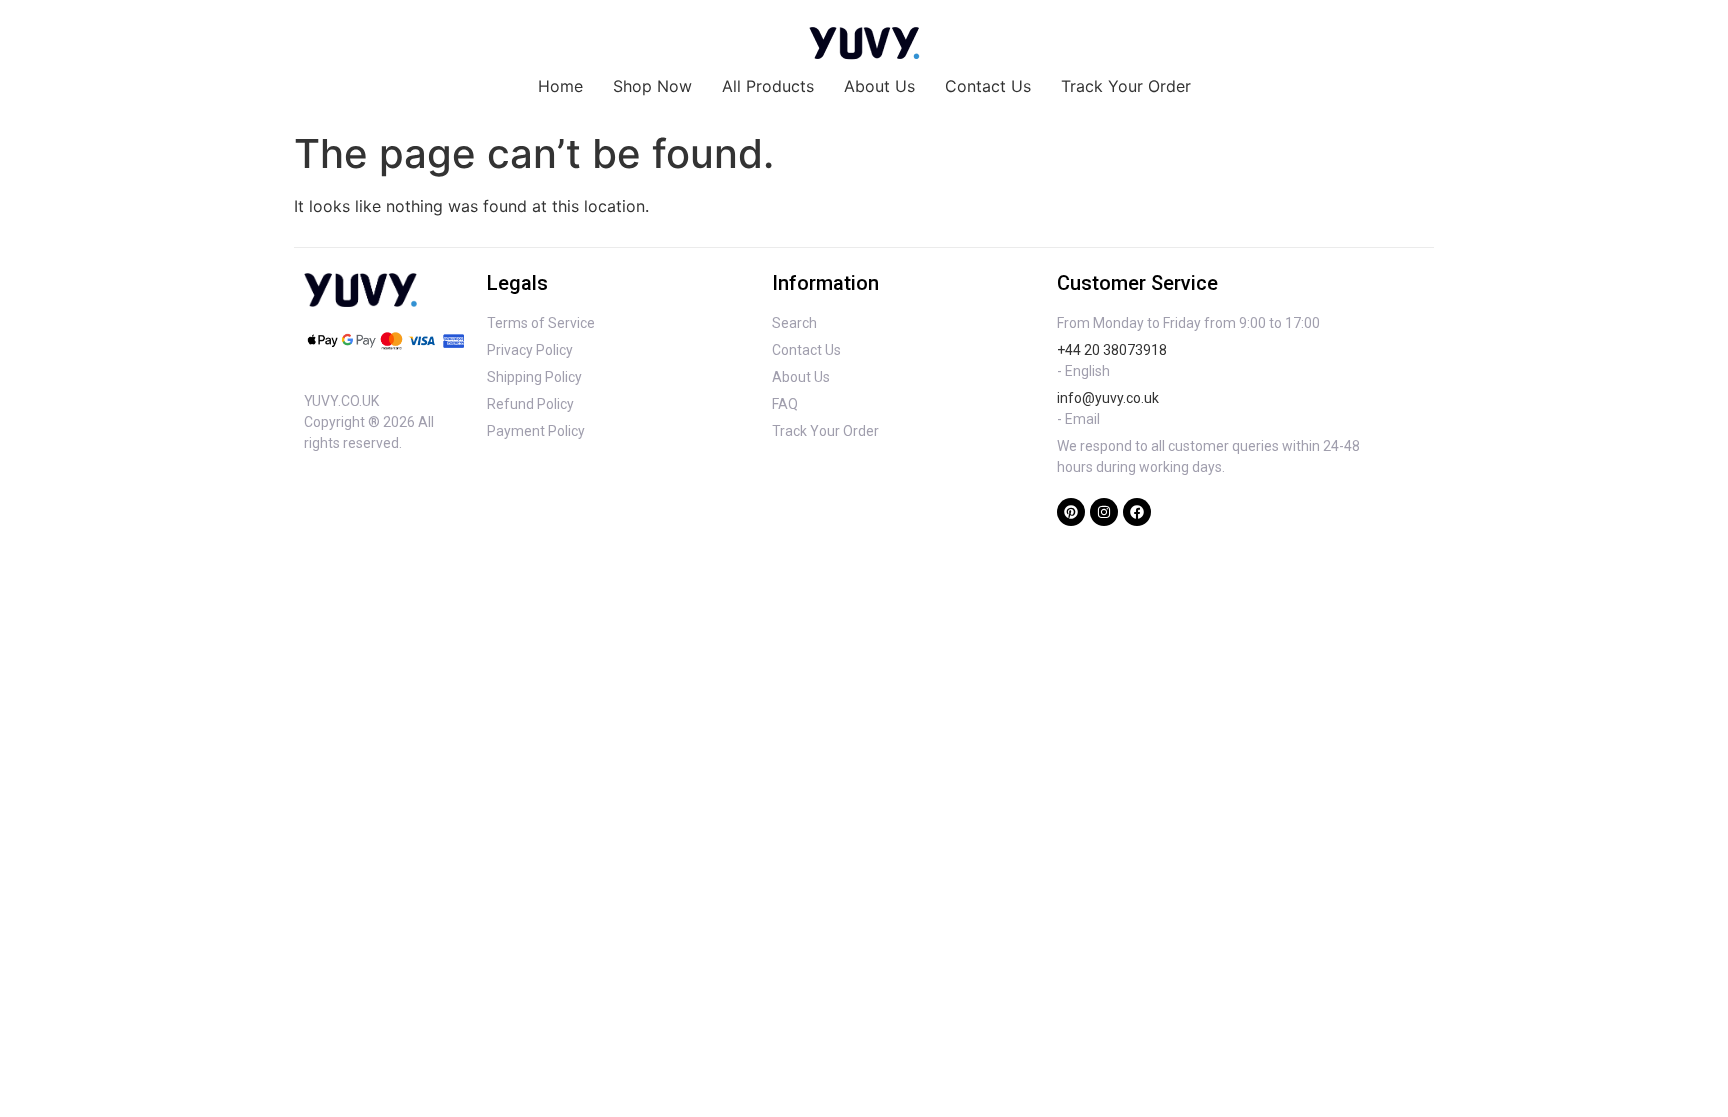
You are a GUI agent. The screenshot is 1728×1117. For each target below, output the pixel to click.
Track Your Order (1126, 86)
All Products (768, 86)
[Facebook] (1137, 512)
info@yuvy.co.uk (1108, 398)
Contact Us (988, 86)
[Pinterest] (1071, 512)
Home (560, 86)
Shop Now (652, 86)
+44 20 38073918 (1112, 350)
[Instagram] (1104, 512)
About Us (879, 86)
